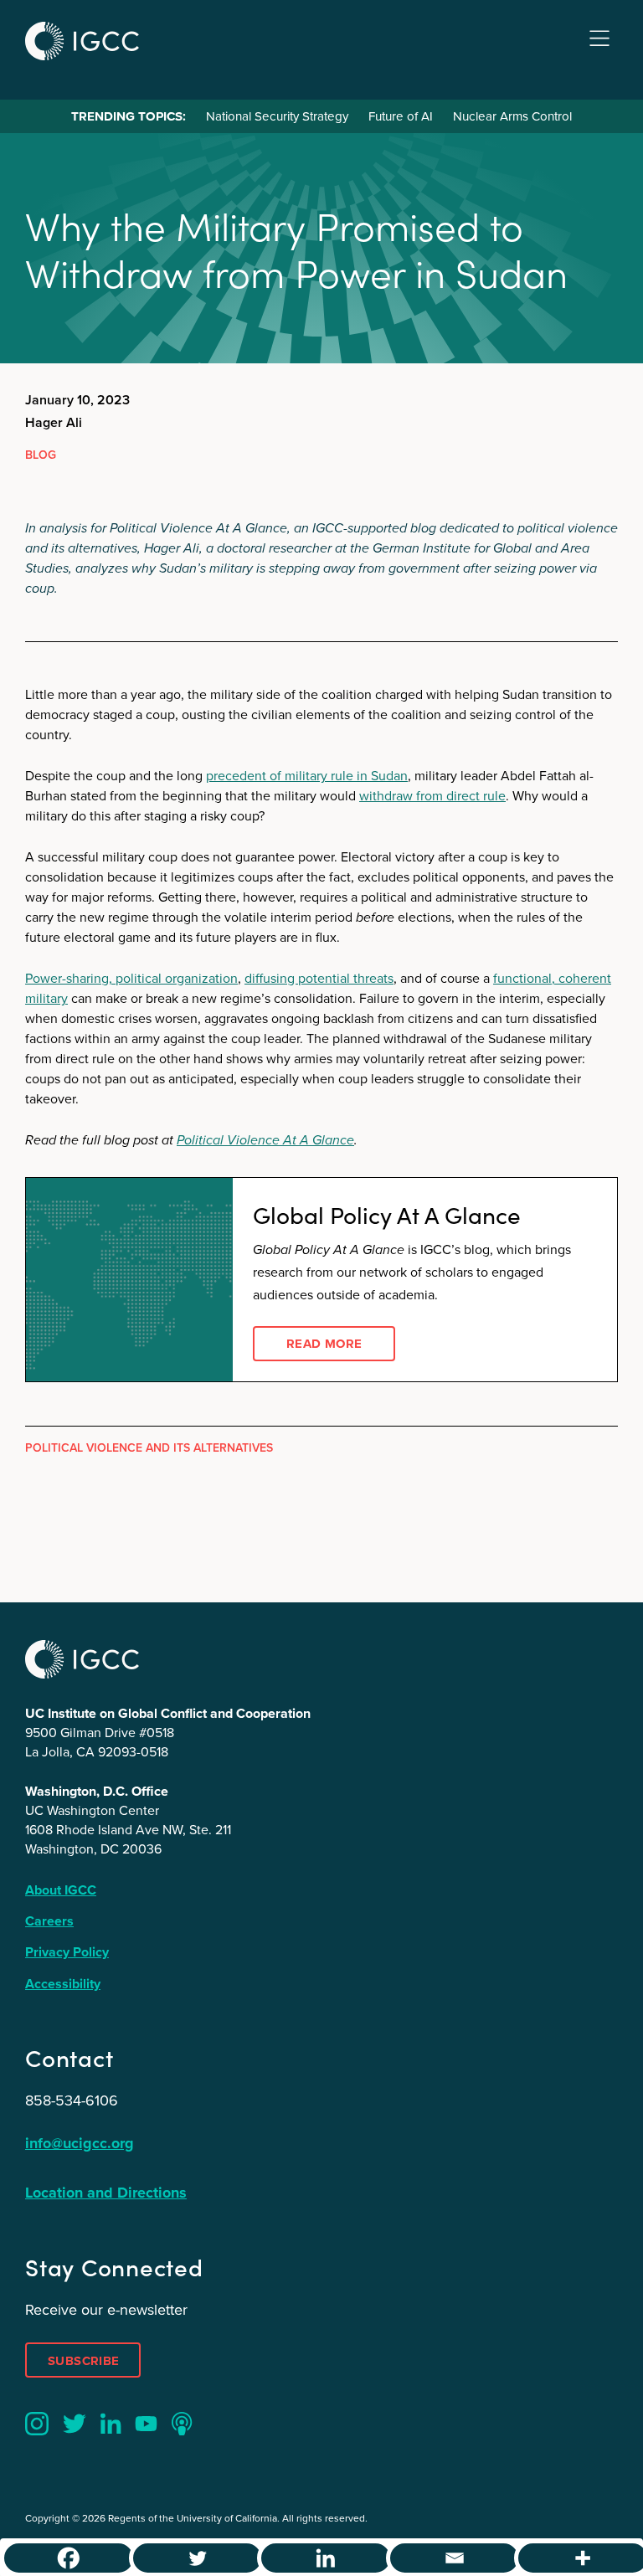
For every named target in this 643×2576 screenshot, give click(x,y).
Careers (49, 1921)
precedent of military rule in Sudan (307, 776)
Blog (41, 455)
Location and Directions (106, 2193)
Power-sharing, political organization (131, 978)
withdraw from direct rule (432, 796)
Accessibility (63, 1984)
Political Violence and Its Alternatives (149, 1448)
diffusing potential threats (319, 978)
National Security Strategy (277, 116)
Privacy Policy (67, 1952)
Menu (599, 39)
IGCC (82, 41)
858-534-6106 (72, 2100)
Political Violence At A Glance (265, 1140)
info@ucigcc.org (80, 2143)
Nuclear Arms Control (512, 116)
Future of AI (401, 116)
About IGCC (61, 1890)
